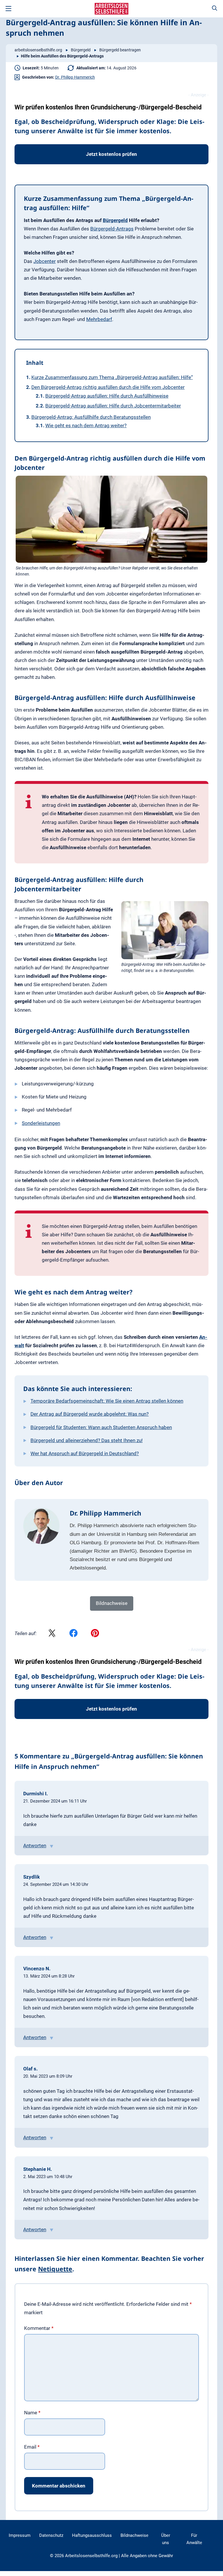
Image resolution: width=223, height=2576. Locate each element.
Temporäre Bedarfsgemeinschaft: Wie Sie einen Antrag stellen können (107, 1401)
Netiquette (55, 2269)
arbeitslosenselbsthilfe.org (38, 50)
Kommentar (39, 2328)
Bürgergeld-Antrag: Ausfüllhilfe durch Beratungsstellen (91, 417)
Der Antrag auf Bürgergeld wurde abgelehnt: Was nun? (90, 1414)
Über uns (166, 2539)
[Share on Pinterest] (95, 1634)
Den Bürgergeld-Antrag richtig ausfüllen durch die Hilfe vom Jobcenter (108, 387)
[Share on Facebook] (73, 1634)
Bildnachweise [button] (112, 1603)
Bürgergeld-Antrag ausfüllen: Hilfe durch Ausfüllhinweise (107, 396)
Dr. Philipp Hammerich (75, 77)
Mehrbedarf (99, 319)
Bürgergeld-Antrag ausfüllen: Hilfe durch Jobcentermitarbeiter (113, 406)
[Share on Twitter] (52, 1634)
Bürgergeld (81, 50)
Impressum (20, 2536)
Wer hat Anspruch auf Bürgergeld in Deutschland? (85, 1453)
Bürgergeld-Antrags (112, 229)
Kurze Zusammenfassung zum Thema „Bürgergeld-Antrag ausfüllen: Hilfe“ (112, 377)
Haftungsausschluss (92, 2536)
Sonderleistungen (41, 1123)
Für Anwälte (194, 2539)
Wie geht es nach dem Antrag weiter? (86, 425)
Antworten (35, 1846)
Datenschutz (51, 2536)
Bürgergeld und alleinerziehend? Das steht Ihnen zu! (87, 1440)
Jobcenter (45, 261)
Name (32, 2413)
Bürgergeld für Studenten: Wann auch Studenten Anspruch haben (101, 1427)
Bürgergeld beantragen (120, 50)
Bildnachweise (134, 2536)
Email (32, 2447)
